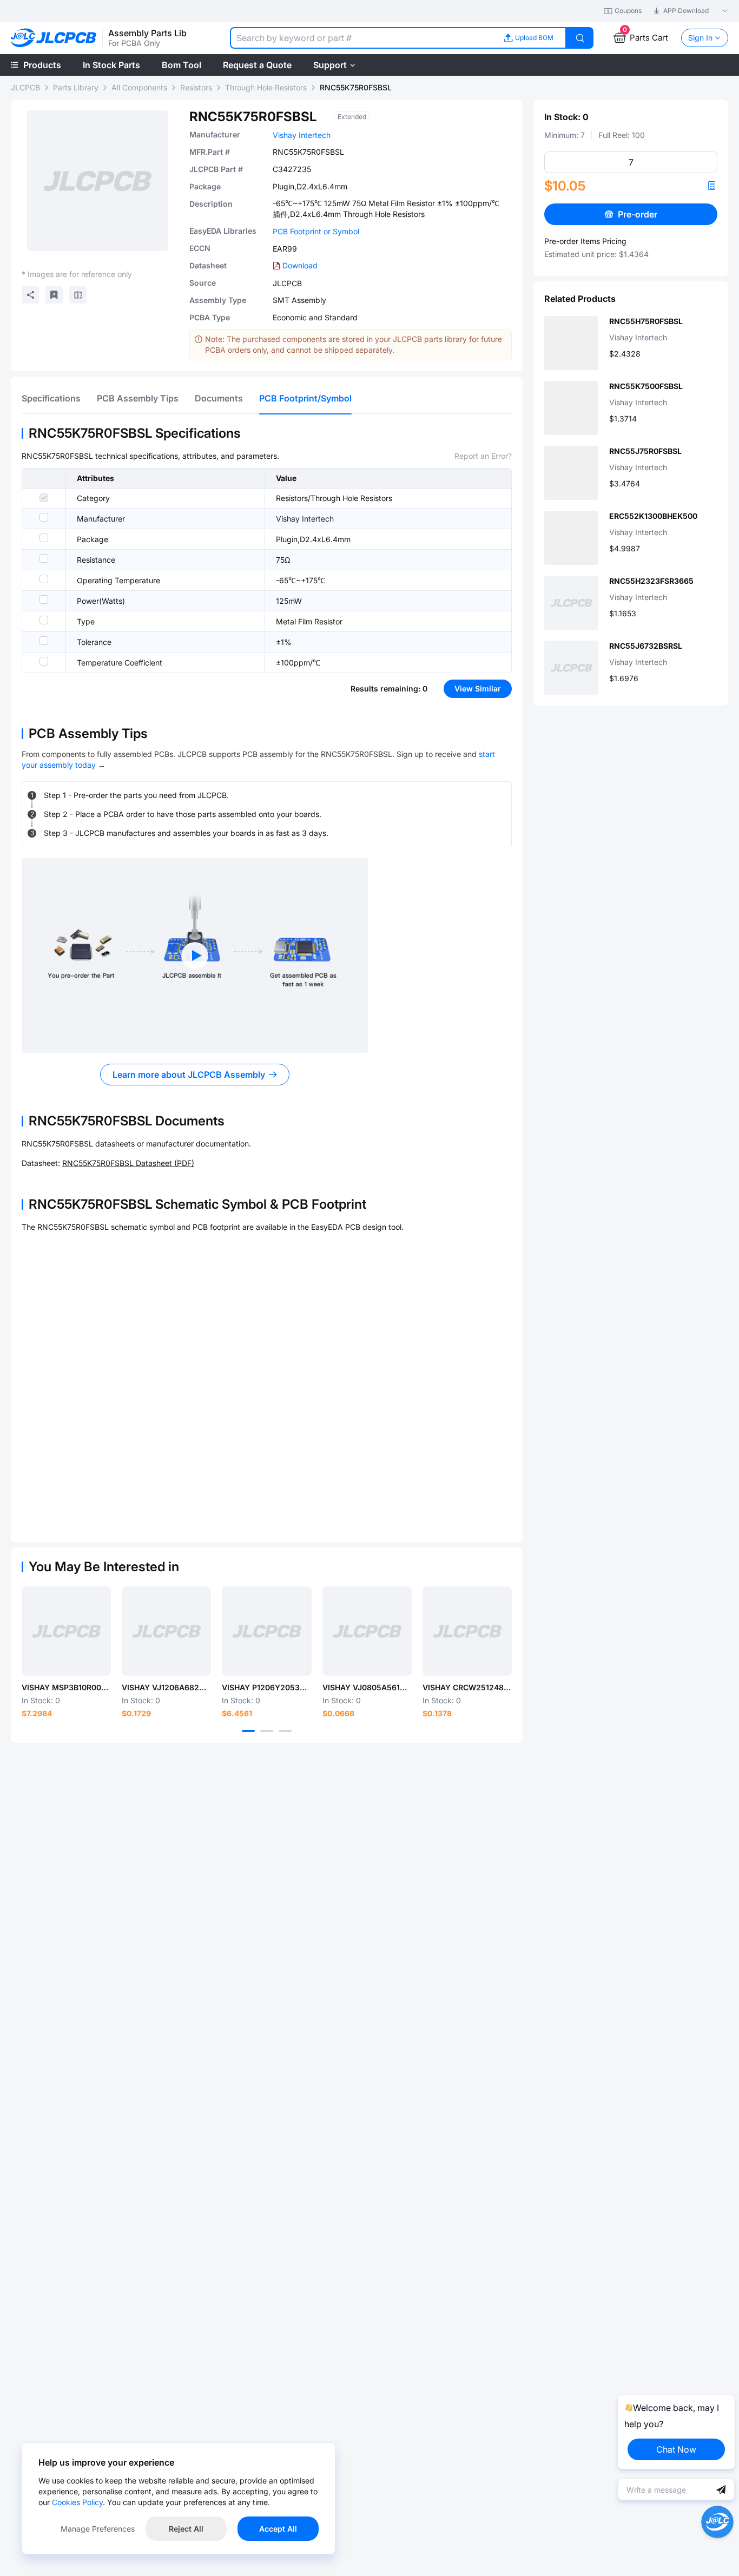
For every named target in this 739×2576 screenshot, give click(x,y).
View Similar (478, 689)
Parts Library (76, 87)
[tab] (51, 398)
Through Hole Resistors (266, 87)
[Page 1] (248, 1731)
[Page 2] (267, 1731)
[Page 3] (285, 1731)
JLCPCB (25, 87)
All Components (139, 87)
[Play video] (195, 956)
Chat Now (676, 2449)
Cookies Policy (77, 2502)
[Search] (580, 38)
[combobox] (360, 38)
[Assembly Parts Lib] (54, 38)
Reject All (186, 2529)
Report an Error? (483, 456)
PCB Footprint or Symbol (316, 231)
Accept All (278, 2529)
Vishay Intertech (302, 135)
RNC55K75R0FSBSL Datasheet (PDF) (128, 1163)
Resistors (196, 87)
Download (300, 265)
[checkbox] (44, 498)
